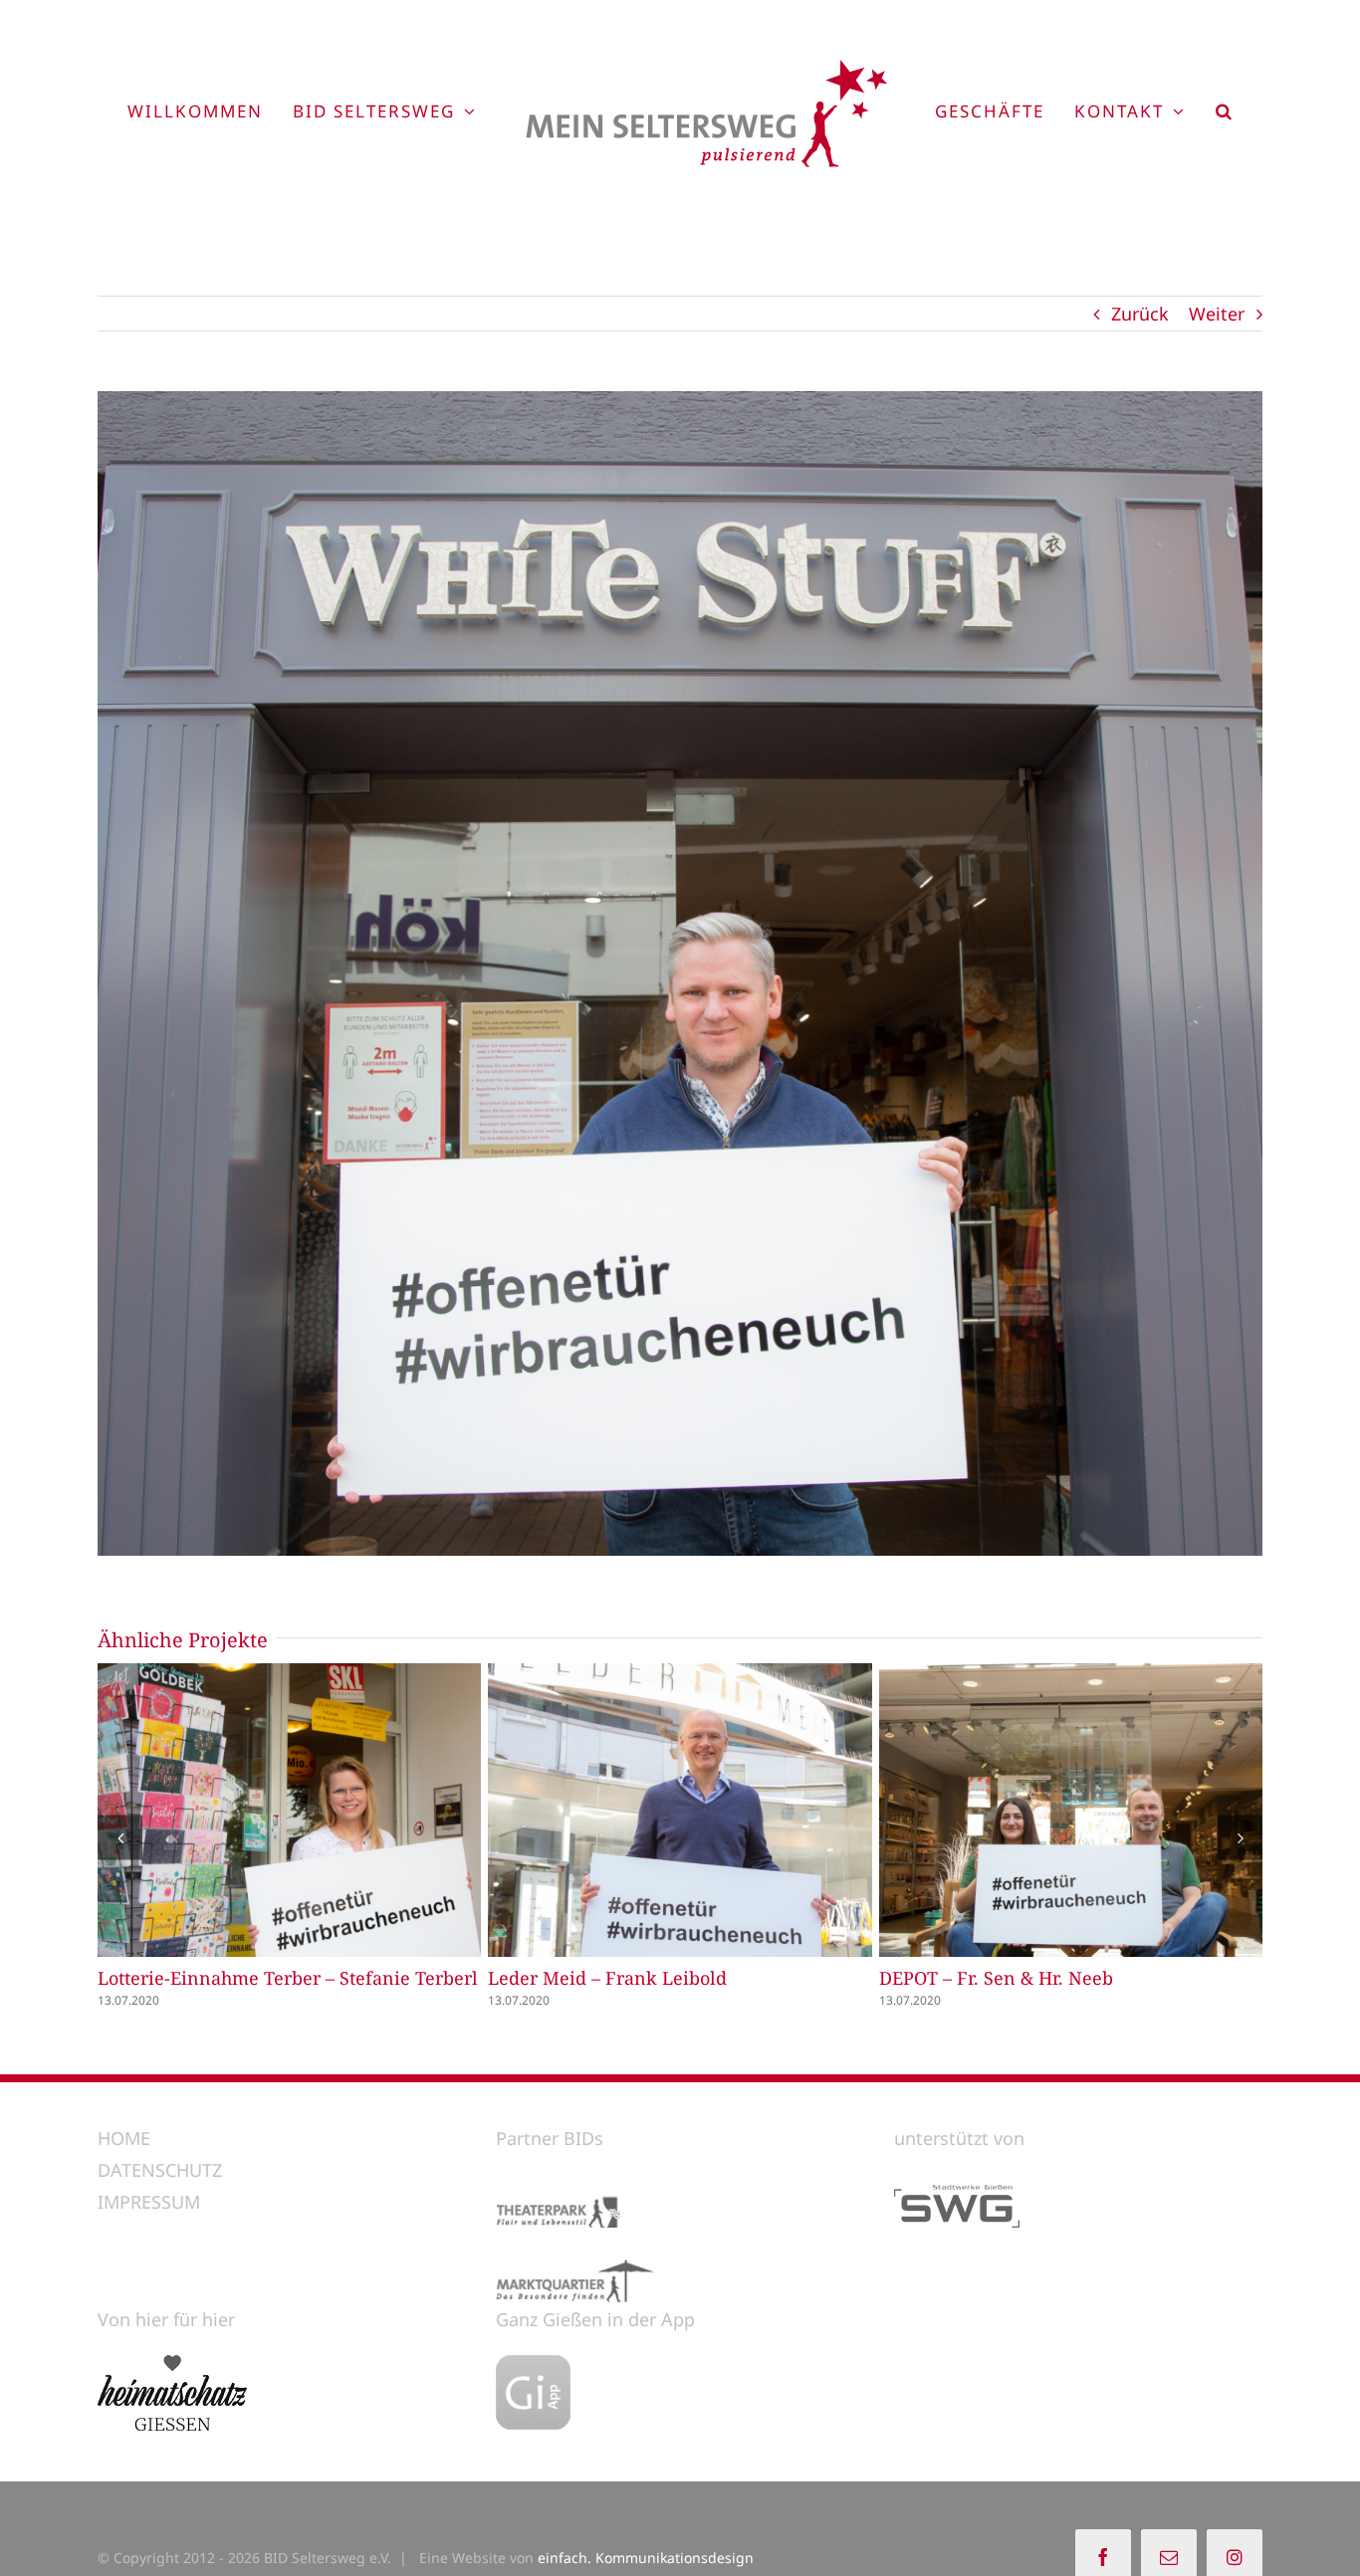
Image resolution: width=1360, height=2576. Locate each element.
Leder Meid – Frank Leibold (642, 1811)
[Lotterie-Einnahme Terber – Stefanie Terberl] (289, 1810)
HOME (124, 2136)
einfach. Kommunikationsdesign (646, 2556)
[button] (1225, 110)
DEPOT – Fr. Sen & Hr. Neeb (1033, 1811)
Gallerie (327, 1811)
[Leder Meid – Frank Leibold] (680, 1810)
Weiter (1217, 314)
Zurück (1140, 314)
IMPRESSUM (149, 2201)
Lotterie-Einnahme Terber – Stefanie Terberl (252, 1811)
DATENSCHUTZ (160, 2168)
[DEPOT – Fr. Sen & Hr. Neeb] (1071, 1810)
